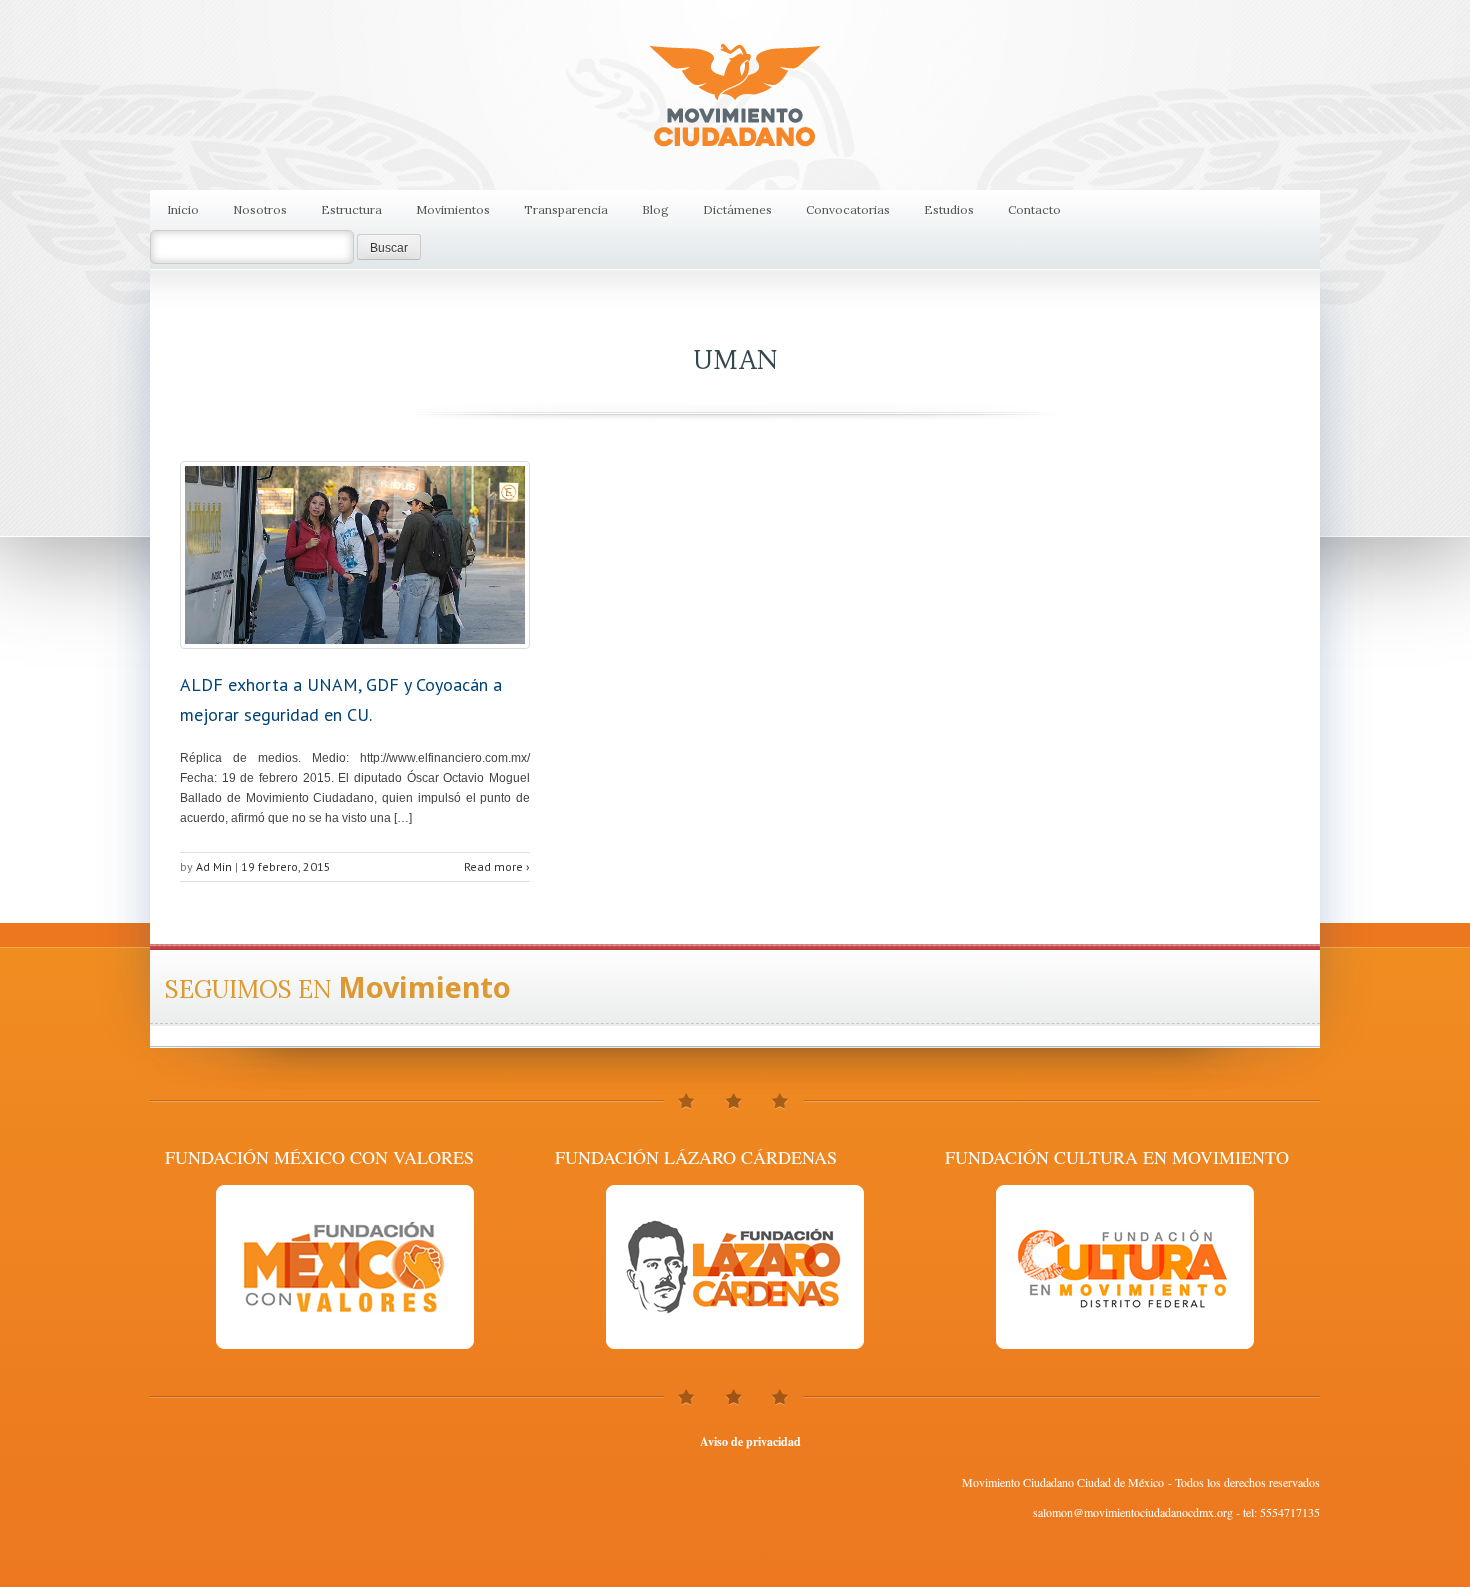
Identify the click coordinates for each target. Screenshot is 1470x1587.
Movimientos (453, 209)
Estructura (351, 209)
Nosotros (260, 209)
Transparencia (566, 209)
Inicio (183, 209)
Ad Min (214, 866)
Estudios (949, 209)
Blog (655, 209)
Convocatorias (848, 209)
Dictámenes (737, 209)
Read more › (497, 866)
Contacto (1034, 209)
